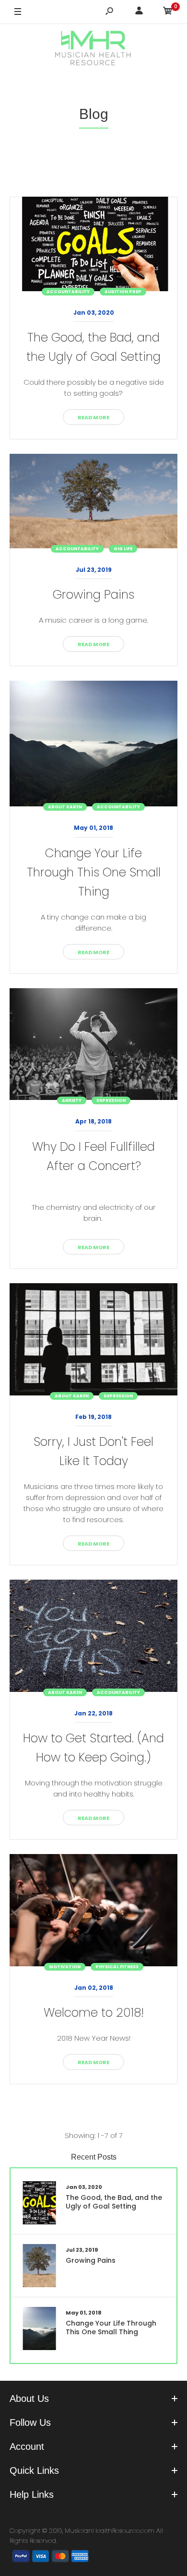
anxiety (72, 1100)
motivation (65, 1967)
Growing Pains (93, 595)
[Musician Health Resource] (93, 49)
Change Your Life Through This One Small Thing (94, 872)
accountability (68, 292)
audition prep (123, 292)
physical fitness (117, 1967)
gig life (123, 549)
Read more (93, 417)
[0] (168, 12)
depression (111, 1100)
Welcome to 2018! (94, 2013)
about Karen (65, 807)
